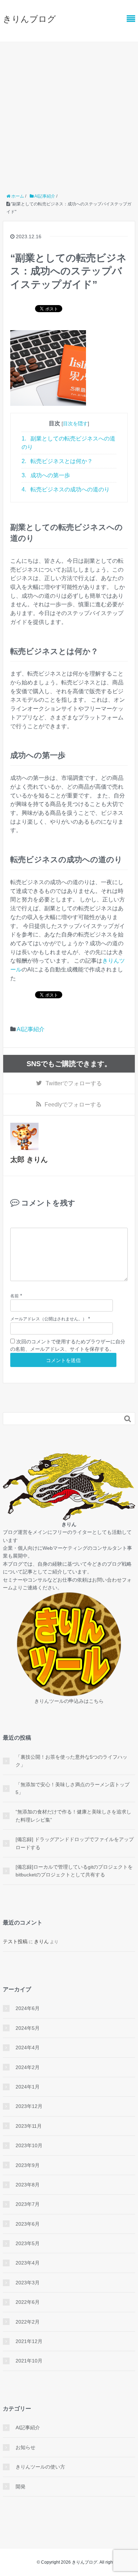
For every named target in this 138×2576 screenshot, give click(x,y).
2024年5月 (28, 2028)
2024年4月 (28, 2048)
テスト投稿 (15, 1941)
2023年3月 (28, 2283)
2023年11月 (29, 2126)
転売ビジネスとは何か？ (57, 461)
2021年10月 (29, 2361)
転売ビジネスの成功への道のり (66, 489)
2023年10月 (29, 2145)
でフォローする (74, 1083)
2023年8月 (28, 2185)
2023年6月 (28, 2224)
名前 (15, 1296)
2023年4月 (28, 2263)
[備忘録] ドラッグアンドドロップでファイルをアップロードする (75, 1843)
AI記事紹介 (31, 1029)
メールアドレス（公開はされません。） (48, 1319)
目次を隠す (75, 424)
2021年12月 (29, 2341)
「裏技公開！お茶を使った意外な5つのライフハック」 (71, 1761)
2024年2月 (28, 2067)
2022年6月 (28, 2302)
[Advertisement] (69, 115)
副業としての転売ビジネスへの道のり (68, 443)
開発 (21, 2487)
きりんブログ (29, 19)
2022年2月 (28, 2322)
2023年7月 (28, 2204)
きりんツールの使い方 (40, 2467)
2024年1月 (28, 2087)
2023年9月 (28, 2165)
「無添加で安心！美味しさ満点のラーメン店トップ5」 (73, 1788)
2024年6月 (28, 2008)
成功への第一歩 (46, 475)
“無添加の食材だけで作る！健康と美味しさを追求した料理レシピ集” (73, 1816)
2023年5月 (28, 2243)
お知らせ (25, 2447)
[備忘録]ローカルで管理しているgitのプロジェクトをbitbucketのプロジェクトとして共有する (74, 1871)
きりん (41, 1941)
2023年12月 (29, 2106)
